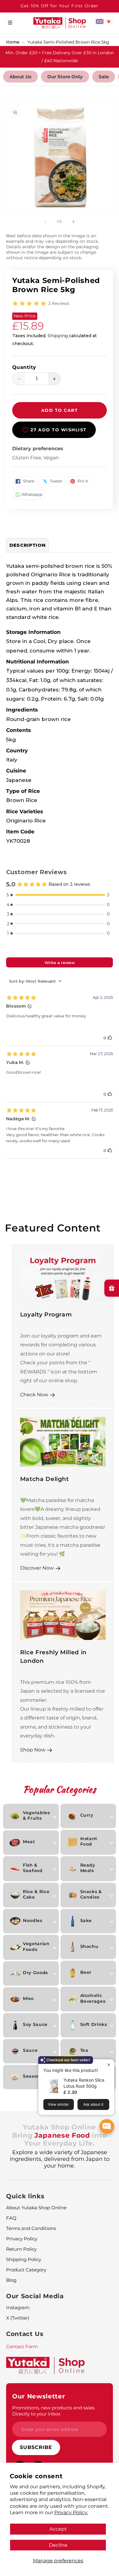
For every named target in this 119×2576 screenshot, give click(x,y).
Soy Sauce (35, 2024)
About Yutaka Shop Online (36, 2208)
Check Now (34, 1394)
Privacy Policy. (71, 2512)
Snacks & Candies (91, 1894)
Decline (58, 2545)
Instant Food (89, 1841)
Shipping (58, 336)
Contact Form (22, 2346)
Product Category (26, 2270)
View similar (58, 2104)
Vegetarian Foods (36, 1946)
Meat (29, 1842)
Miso (28, 1998)
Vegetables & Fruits (36, 1815)
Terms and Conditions (31, 2228)
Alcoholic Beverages (93, 1998)
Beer (86, 1972)
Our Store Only (65, 77)
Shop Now (33, 1750)
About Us (20, 77)
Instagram (18, 2307)
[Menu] (10, 23)
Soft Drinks (94, 2024)
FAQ (11, 2218)
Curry (87, 1815)
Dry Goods (35, 1973)
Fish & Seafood (33, 1868)
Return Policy (21, 2249)
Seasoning (36, 2076)
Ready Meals (88, 1868)
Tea (84, 2050)
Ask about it (93, 2104)
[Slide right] (74, 221)
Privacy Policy (22, 2239)
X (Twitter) (18, 2318)
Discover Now (37, 1568)
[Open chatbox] (107, 2126)
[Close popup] (109, 2065)
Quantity (24, 367)
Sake (86, 1921)
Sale (104, 77)
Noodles (33, 1921)
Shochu (89, 1946)
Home (13, 42)
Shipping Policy (24, 2259)
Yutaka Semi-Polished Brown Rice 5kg (68, 42)
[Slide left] (45, 221)
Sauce (30, 2050)
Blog (11, 2280)
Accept (58, 2529)
